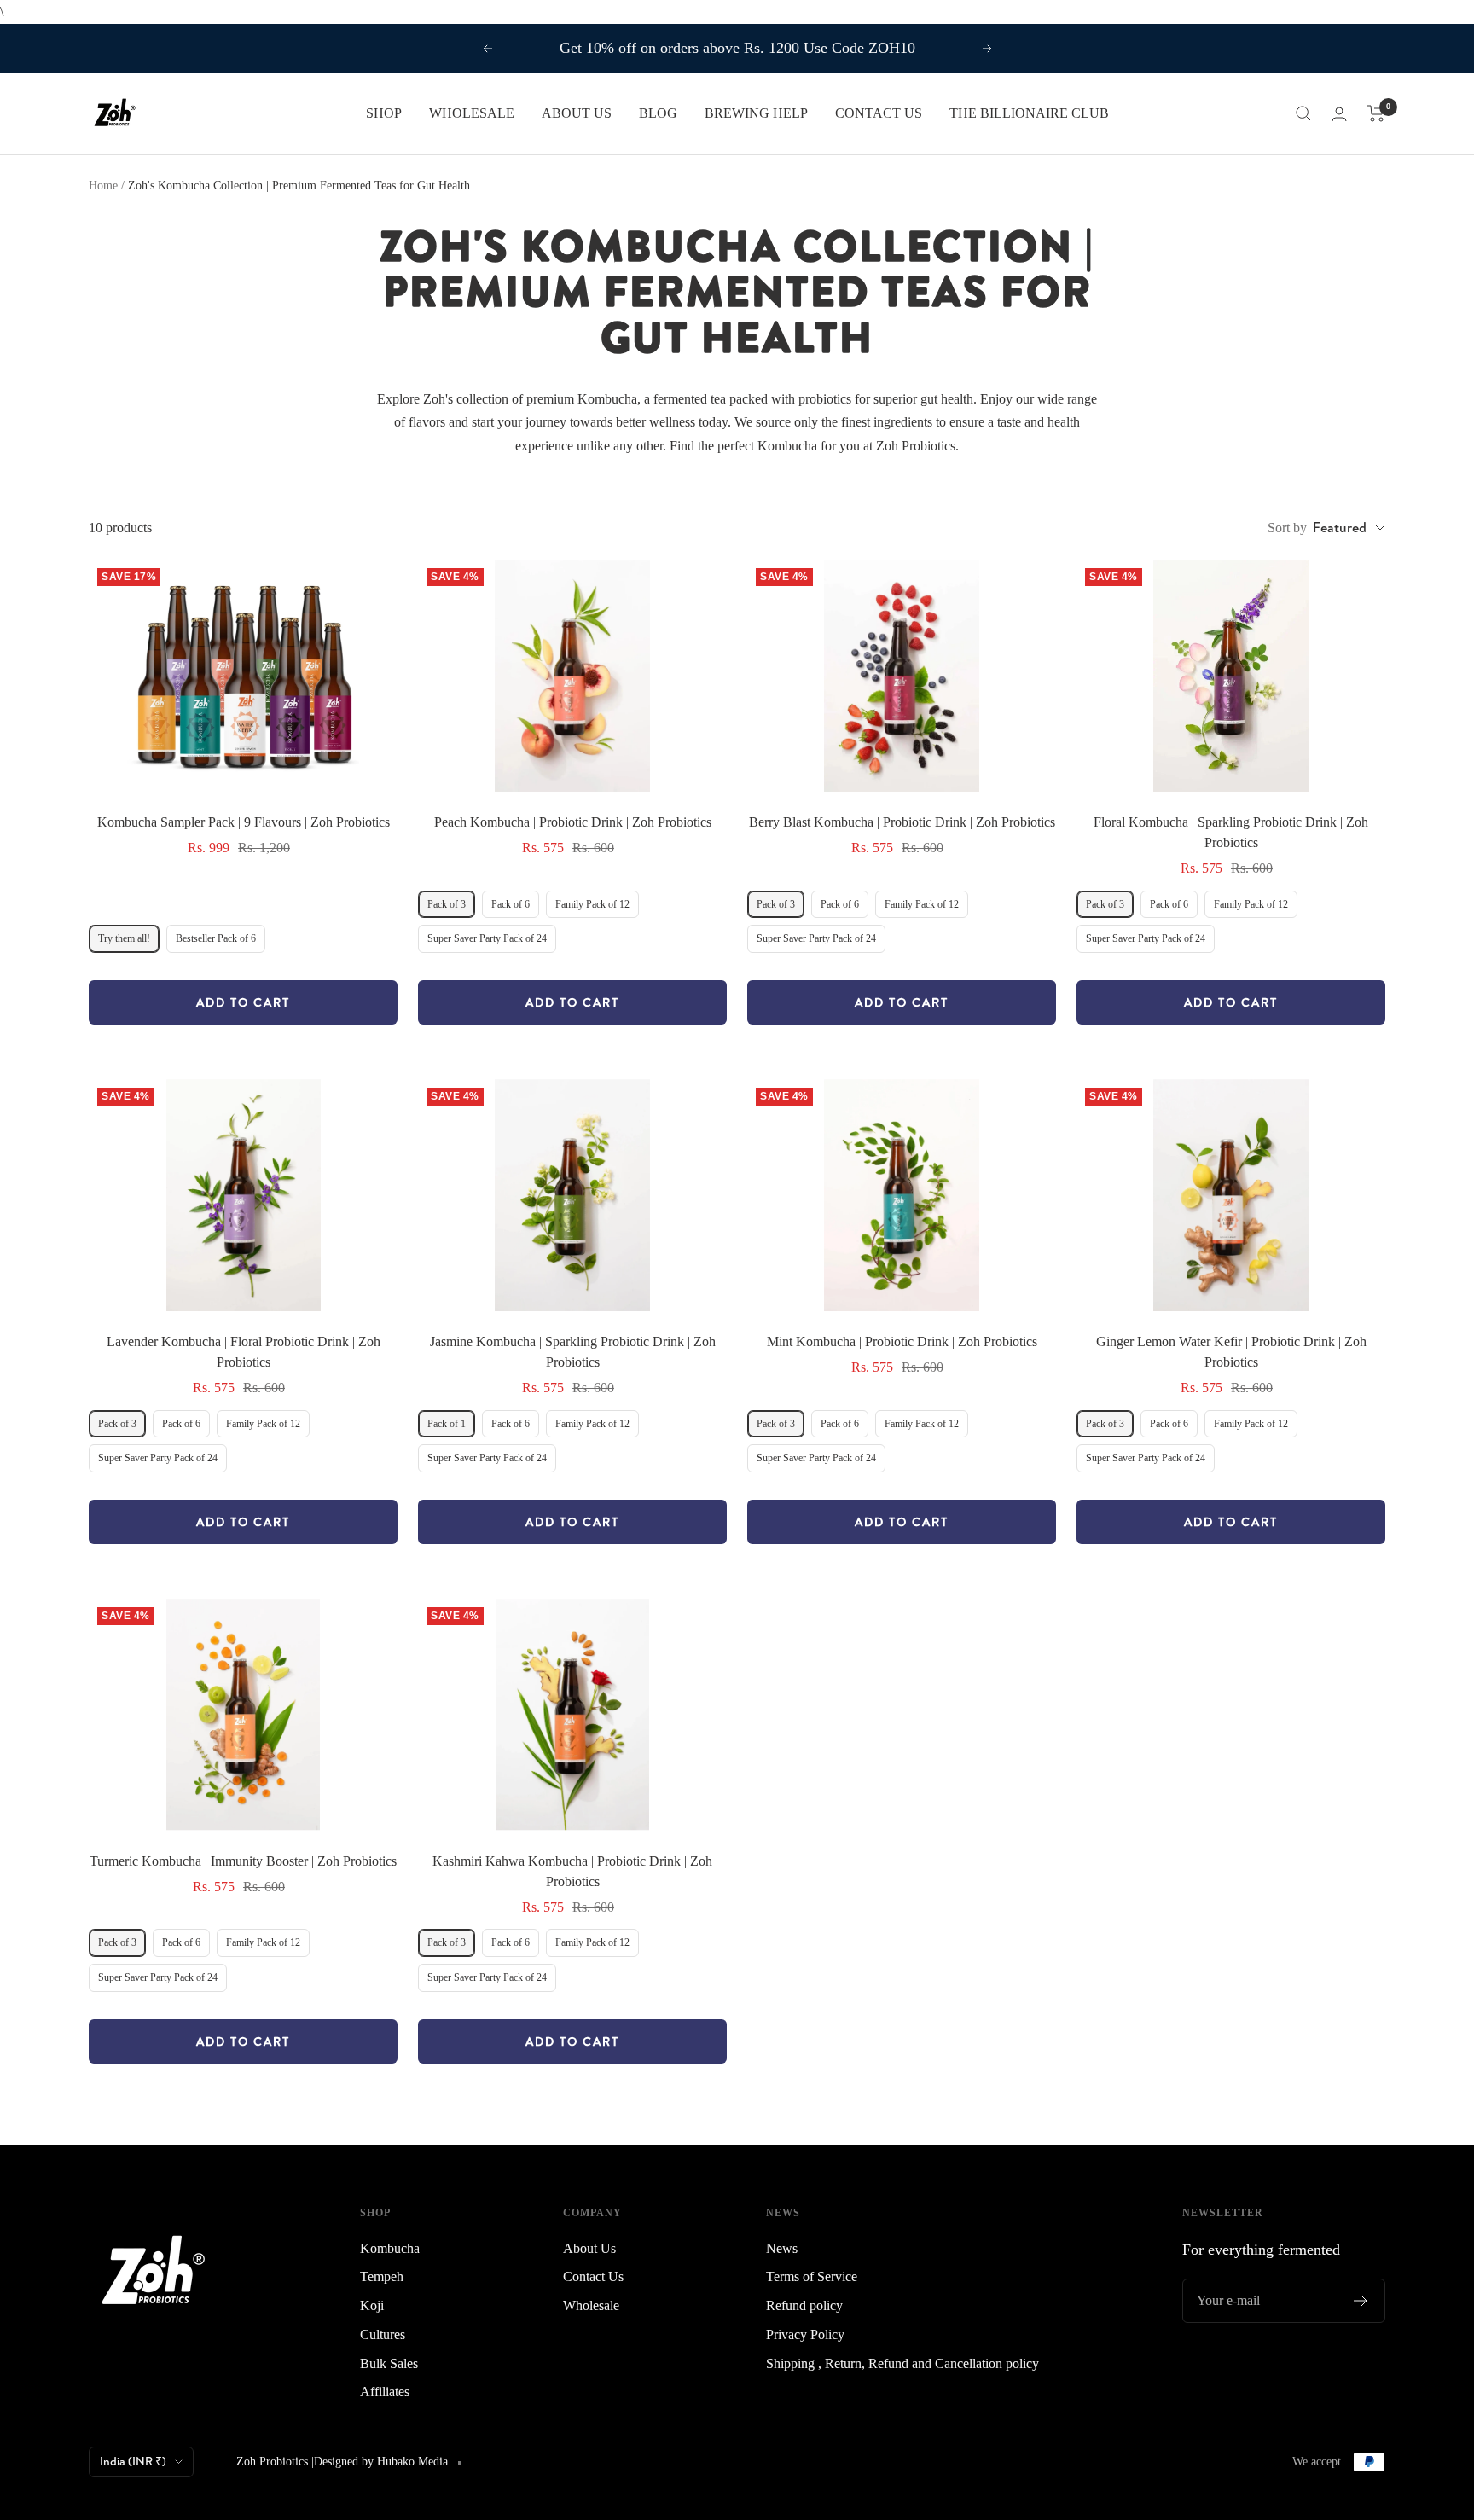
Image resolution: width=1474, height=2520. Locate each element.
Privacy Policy (805, 2334)
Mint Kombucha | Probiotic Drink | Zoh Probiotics (902, 1341)
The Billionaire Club (1029, 113)
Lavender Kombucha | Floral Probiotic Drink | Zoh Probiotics (244, 1352)
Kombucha (390, 2248)
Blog (658, 113)
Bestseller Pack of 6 (216, 938)
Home (103, 186)
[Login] (1339, 114)
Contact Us (879, 113)
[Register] (1361, 2301)
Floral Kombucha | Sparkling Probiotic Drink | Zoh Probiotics (1231, 832)
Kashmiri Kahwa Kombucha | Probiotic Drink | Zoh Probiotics (572, 1871)
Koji (372, 2305)
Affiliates (385, 2392)
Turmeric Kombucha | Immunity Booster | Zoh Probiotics (243, 1861)
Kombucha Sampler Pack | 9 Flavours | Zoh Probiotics (244, 822)
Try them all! (124, 938)
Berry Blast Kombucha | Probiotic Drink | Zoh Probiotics (902, 822)
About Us (589, 2248)
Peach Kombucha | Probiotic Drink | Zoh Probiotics (573, 822)
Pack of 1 (447, 1424)
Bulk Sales (389, 2363)
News (782, 2248)
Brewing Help (756, 113)
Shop (384, 113)
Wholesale (472, 113)
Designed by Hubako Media (381, 2462)
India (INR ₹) (133, 2461)
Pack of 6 (511, 904)
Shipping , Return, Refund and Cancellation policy (902, 2363)
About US (577, 113)
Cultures (383, 2334)
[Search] (1303, 113)
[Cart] (1376, 113)
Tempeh (382, 2276)
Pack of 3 (447, 904)
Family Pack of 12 (592, 904)
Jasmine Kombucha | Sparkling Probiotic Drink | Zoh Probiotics (573, 1352)
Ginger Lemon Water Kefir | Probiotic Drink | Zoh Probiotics (1231, 1352)
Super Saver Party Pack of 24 (487, 938)
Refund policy (804, 2305)
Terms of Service (812, 2276)
